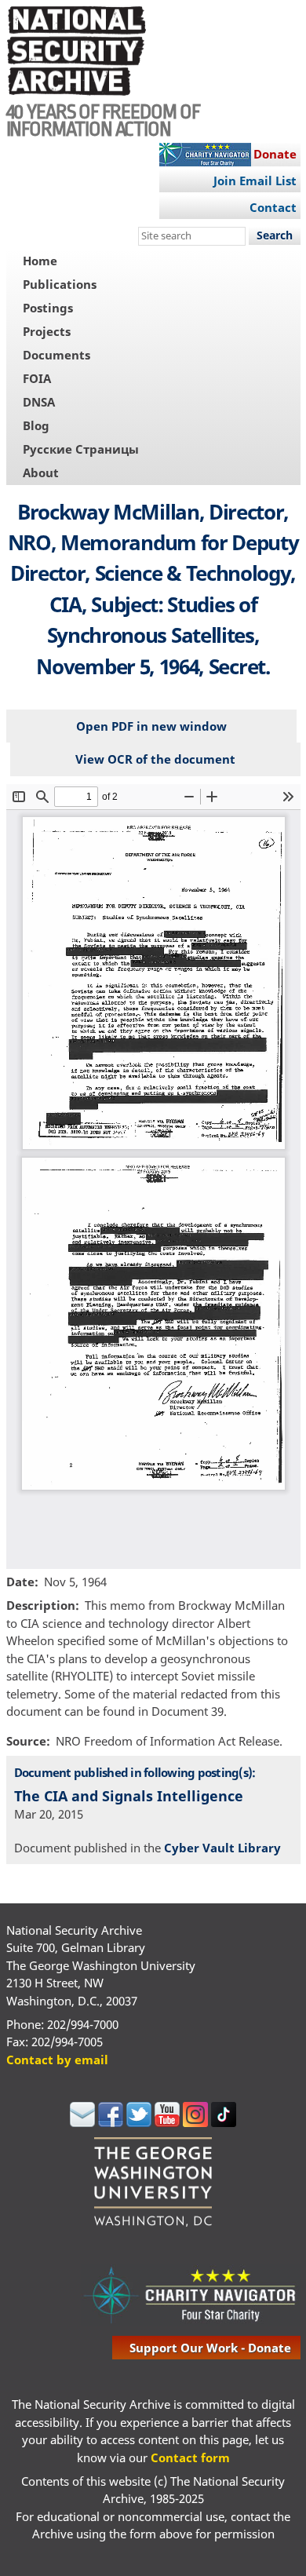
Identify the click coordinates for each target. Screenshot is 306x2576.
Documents (56, 355)
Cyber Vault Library (222, 1848)
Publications (60, 284)
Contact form (190, 2457)
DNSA (39, 402)
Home (40, 261)
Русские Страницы (81, 449)
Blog (36, 425)
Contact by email (57, 2060)
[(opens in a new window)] (82, 2122)
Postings (48, 308)
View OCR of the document (155, 759)
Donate (275, 154)
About (41, 473)
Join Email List (255, 181)
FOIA (37, 378)
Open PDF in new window (151, 726)
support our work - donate (210, 2348)
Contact (273, 207)
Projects (47, 331)
